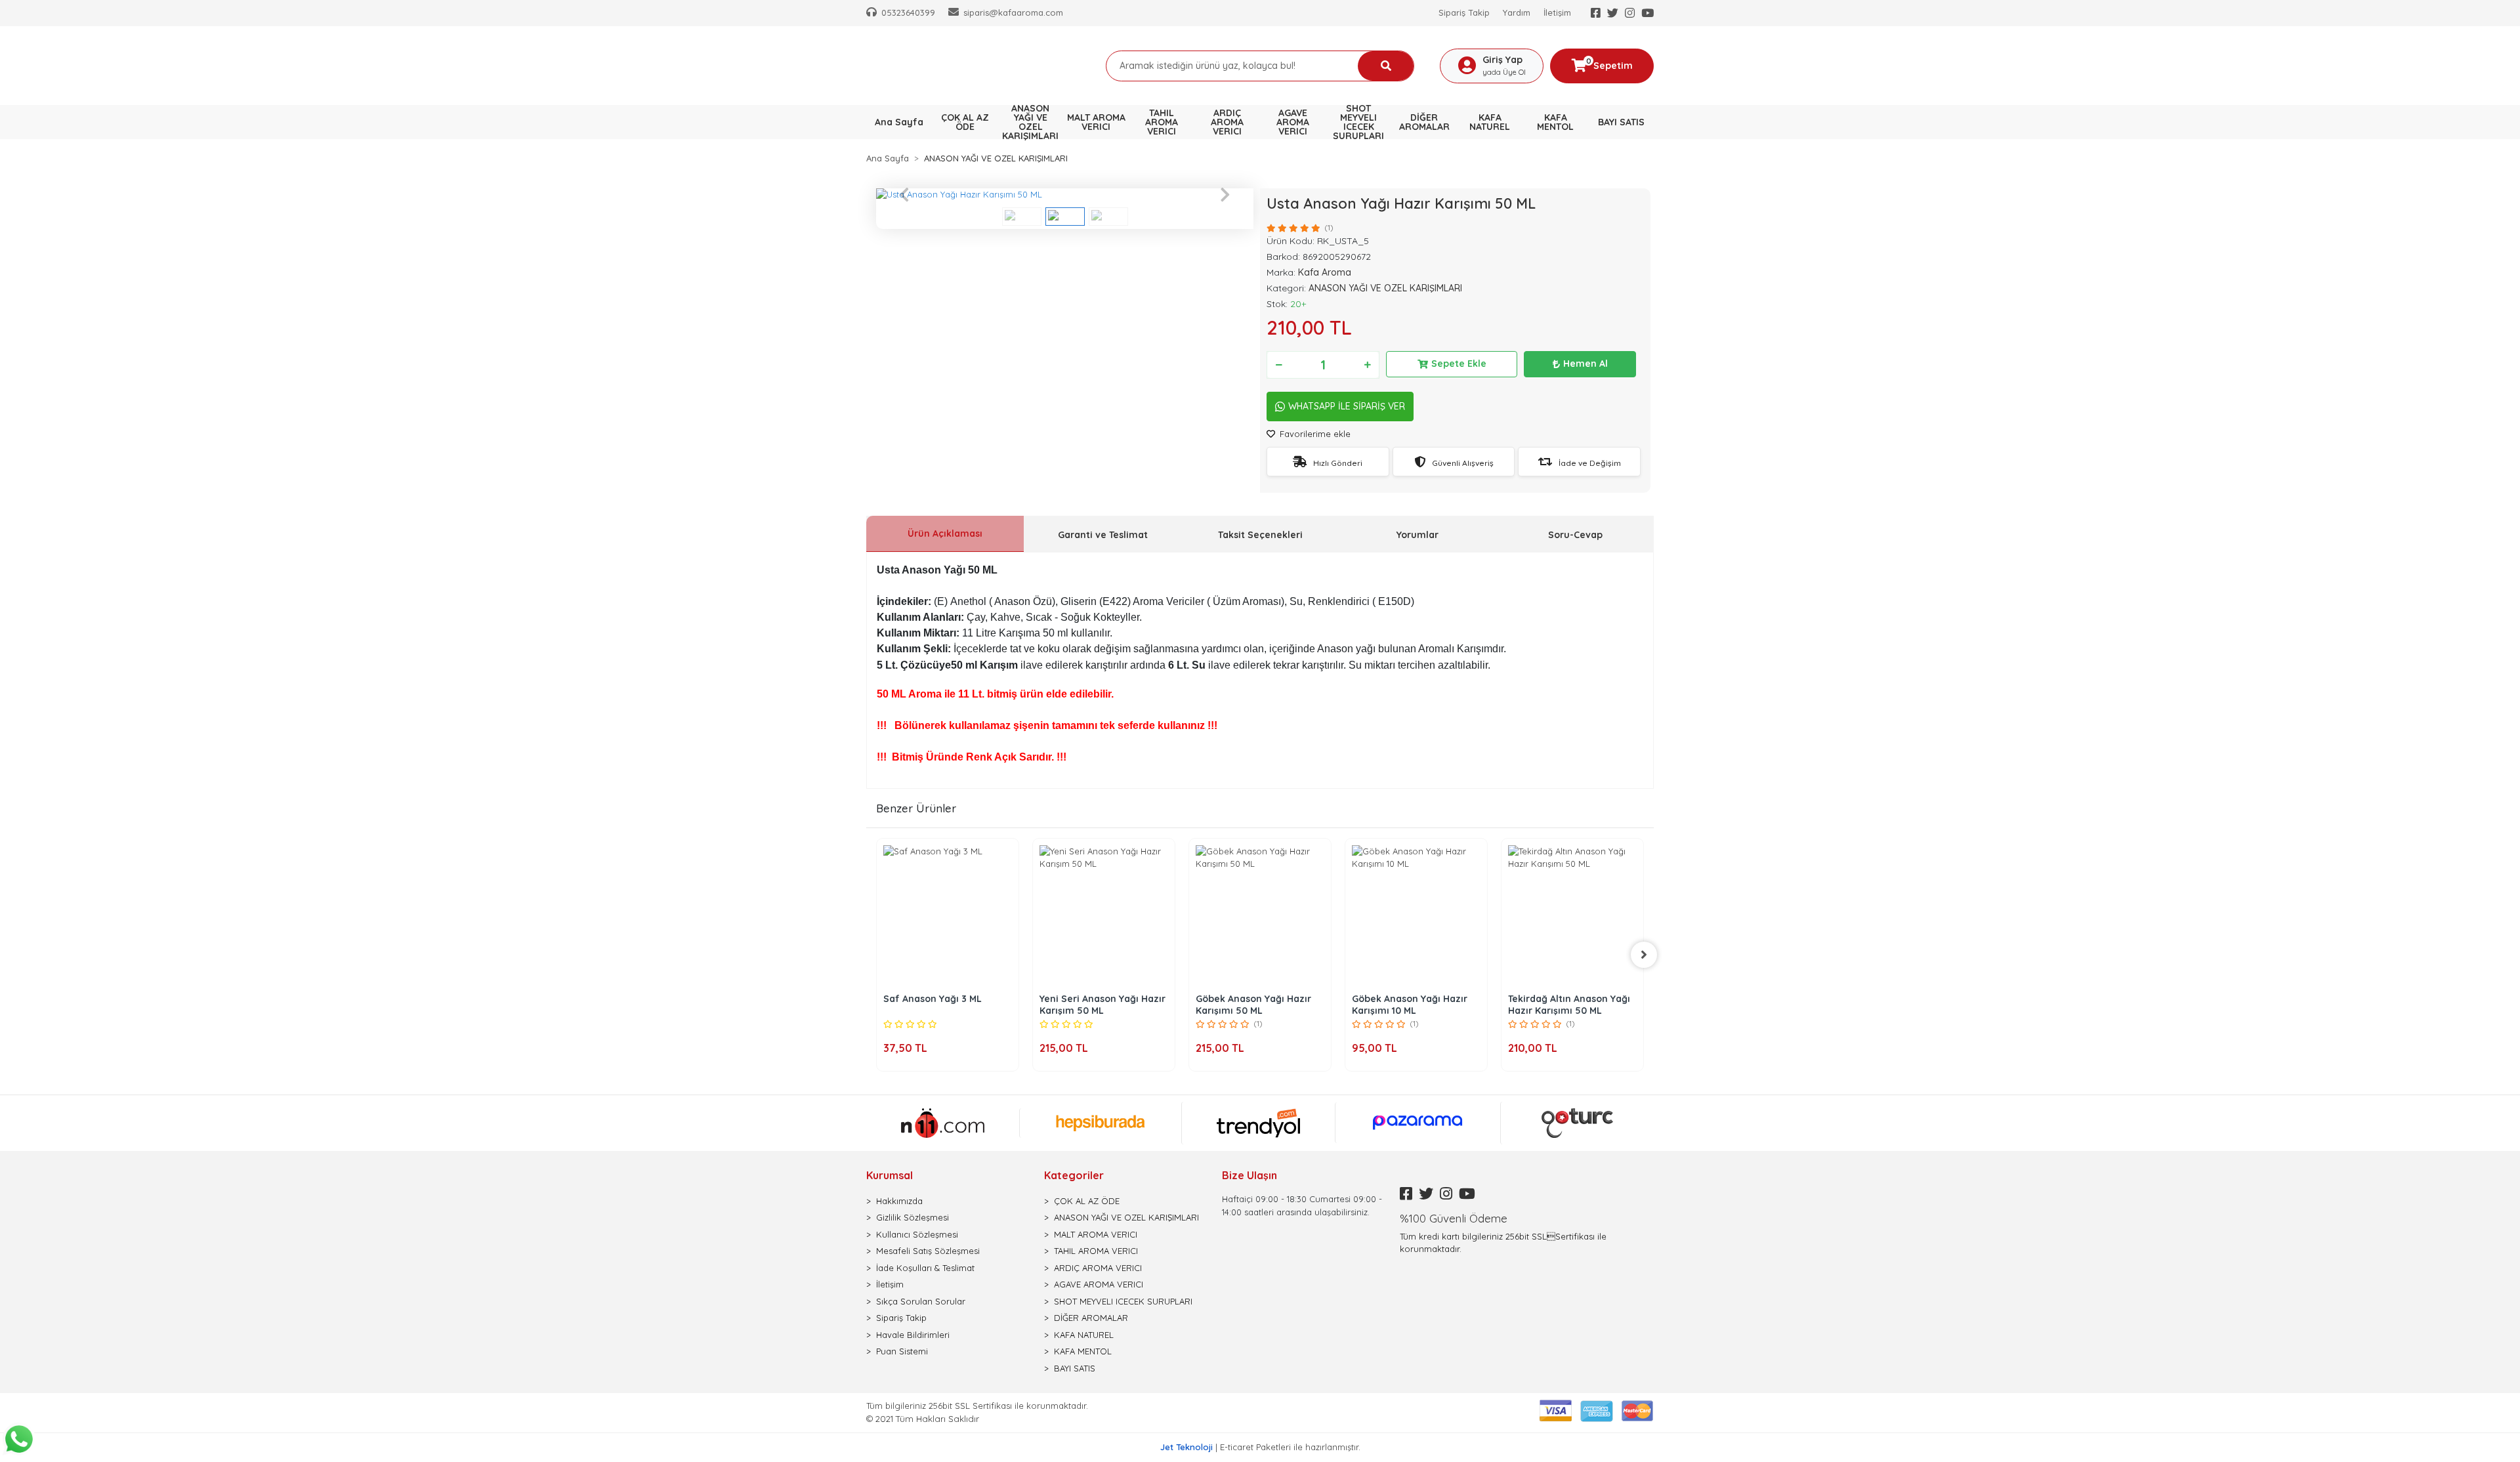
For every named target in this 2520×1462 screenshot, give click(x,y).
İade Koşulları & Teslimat (925, 1268)
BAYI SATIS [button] (1621, 122)
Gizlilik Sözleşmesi (913, 1217)
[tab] (945, 534)
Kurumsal (890, 1175)
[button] (904, 195)
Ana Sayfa (899, 122)
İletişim (1557, 12)
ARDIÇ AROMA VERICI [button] (1227, 122)
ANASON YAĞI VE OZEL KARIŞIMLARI (1126, 1217)
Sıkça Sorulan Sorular (921, 1301)
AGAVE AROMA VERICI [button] (1293, 122)
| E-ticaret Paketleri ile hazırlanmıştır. (1260, 1447)
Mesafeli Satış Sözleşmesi (928, 1251)
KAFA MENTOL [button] (1555, 122)
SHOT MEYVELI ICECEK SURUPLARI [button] (1358, 122)
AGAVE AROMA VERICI (1099, 1284)
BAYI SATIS (1075, 1368)
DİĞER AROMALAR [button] (1424, 122)
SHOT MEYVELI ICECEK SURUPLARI (1123, 1301)
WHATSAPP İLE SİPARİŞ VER (1347, 406)
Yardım (1517, 12)
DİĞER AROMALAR (1091, 1318)
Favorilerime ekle (1314, 434)
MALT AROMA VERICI (1096, 1234)
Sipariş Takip (1464, 12)
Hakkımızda (899, 1201)
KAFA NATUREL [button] (1490, 122)
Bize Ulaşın (1249, 1175)
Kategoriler (1074, 1175)
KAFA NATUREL (1084, 1335)
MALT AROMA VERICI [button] (1096, 122)
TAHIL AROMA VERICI (1096, 1251)
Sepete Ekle (1459, 364)
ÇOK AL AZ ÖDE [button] (965, 122)
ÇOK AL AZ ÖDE (1087, 1201)
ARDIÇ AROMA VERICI (1098, 1268)
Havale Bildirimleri (913, 1335)
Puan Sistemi (902, 1351)
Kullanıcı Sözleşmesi (917, 1234)
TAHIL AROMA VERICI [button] (1162, 122)
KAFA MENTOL (1083, 1351)
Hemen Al (1585, 364)
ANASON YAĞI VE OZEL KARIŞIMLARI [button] (1030, 122)
